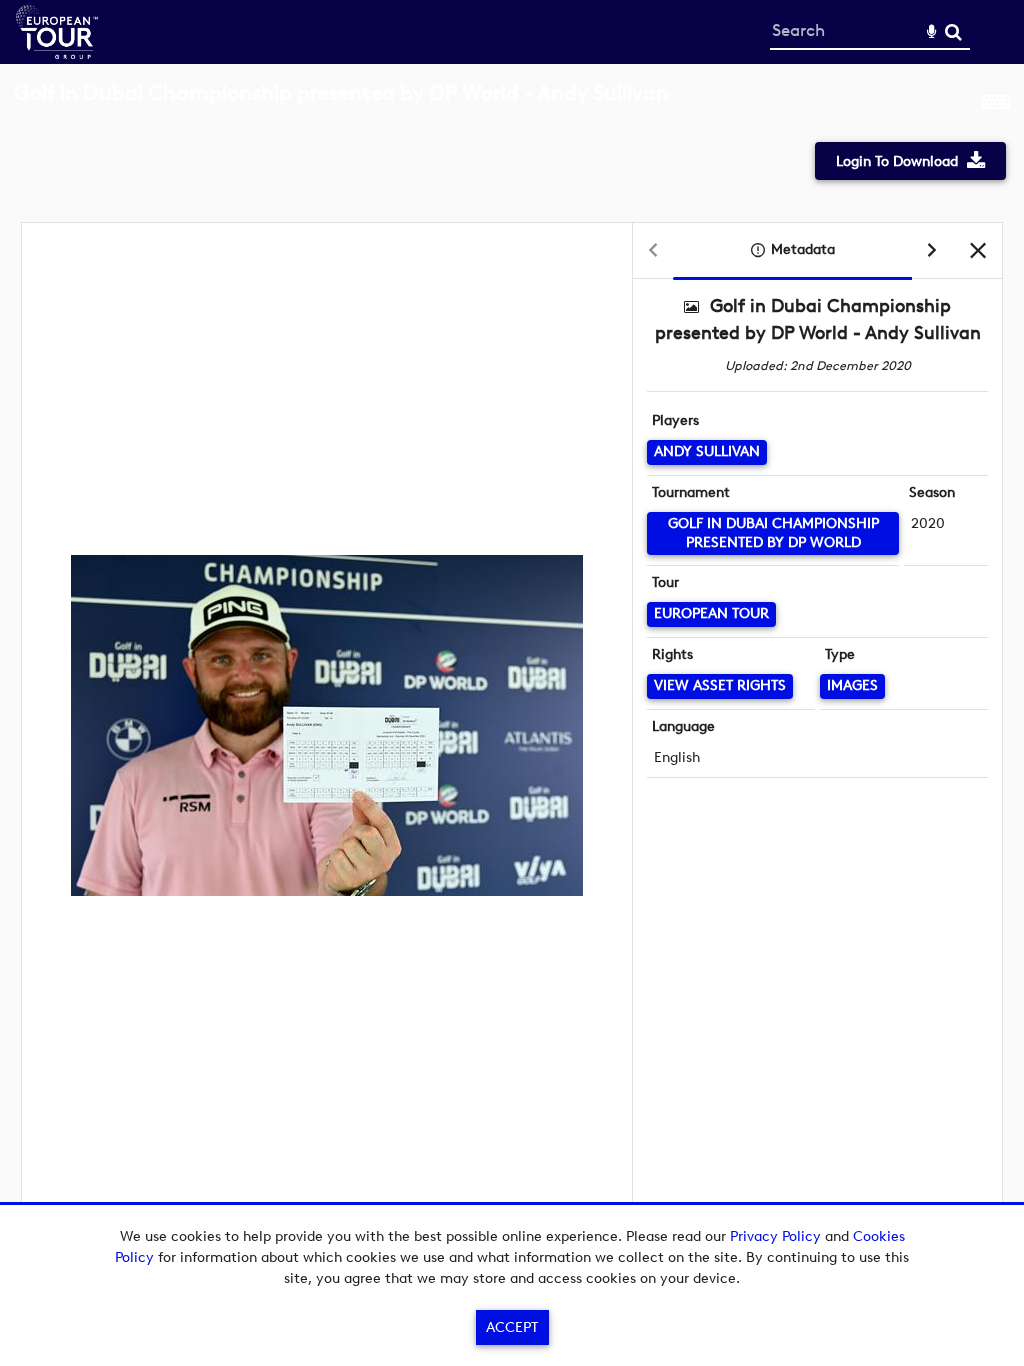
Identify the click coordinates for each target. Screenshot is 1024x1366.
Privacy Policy (775, 1236)
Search (953, 32)
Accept (512, 1327)
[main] (512, 657)
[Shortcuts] (996, 104)
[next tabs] (932, 251)
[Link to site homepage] (57, 53)
